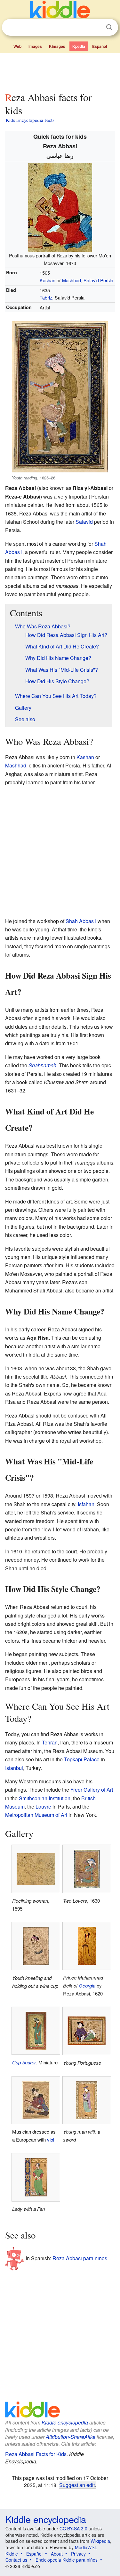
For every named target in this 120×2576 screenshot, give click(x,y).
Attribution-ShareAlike (71, 2437)
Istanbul (14, 1768)
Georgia (87, 1985)
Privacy (78, 2554)
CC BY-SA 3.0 (73, 2528)
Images (35, 46)
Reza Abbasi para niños (80, 2258)
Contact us (16, 2560)
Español (100, 46)
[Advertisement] (60, 71)
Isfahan (86, 1504)
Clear (96, 27)
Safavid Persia (98, 280)
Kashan (48, 280)
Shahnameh (42, 1065)
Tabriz (46, 297)
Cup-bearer (24, 2062)
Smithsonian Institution (45, 1798)
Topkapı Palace (82, 1759)
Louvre (43, 1806)
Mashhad (72, 280)
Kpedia (79, 46)
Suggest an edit (77, 2485)
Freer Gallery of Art (92, 1790)
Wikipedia (100, 2541)
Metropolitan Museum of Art (36, 1815)
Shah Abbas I (81, 921)
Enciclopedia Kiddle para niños (67, 2560)
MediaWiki (85, 2547)
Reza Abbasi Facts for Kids (36, 2454)
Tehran (50, 1742)
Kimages (57, 46)
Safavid (84, 522)
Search (109, 27)
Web (17, 46)
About (57, 2554)
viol (51, 2139)
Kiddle (12, 2554)
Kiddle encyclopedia (65, 2422)
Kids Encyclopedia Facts (30, 120)
